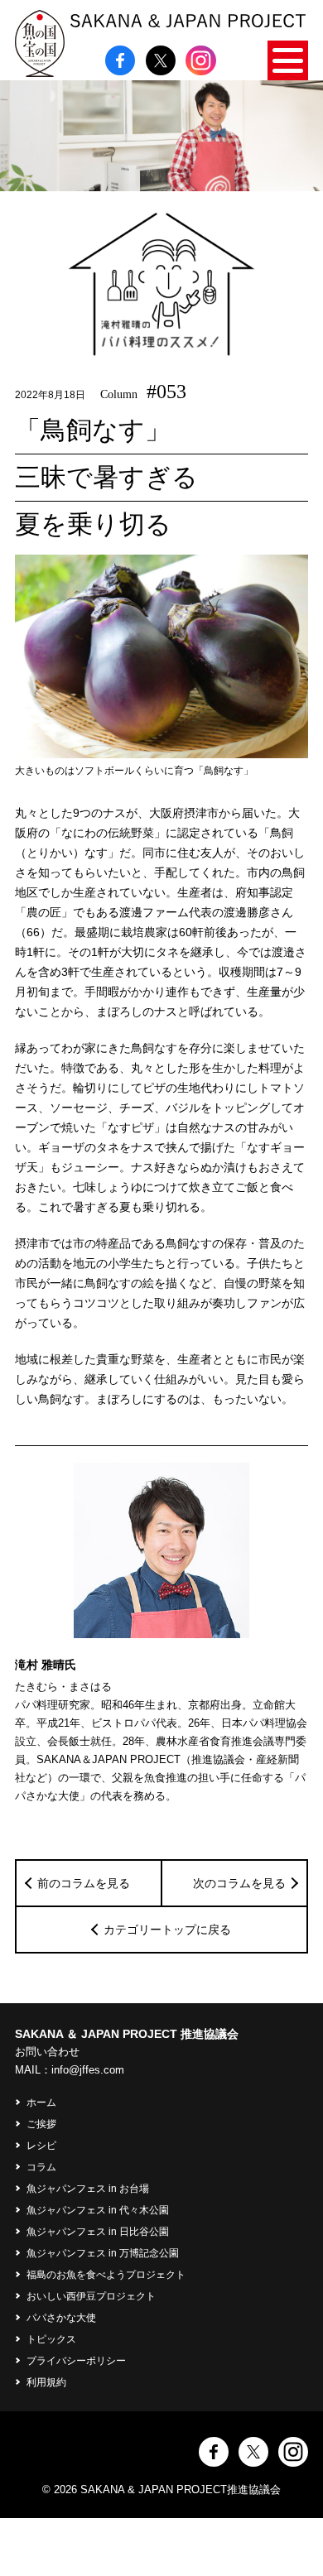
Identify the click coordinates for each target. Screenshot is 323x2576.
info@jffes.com (88, 2070)
